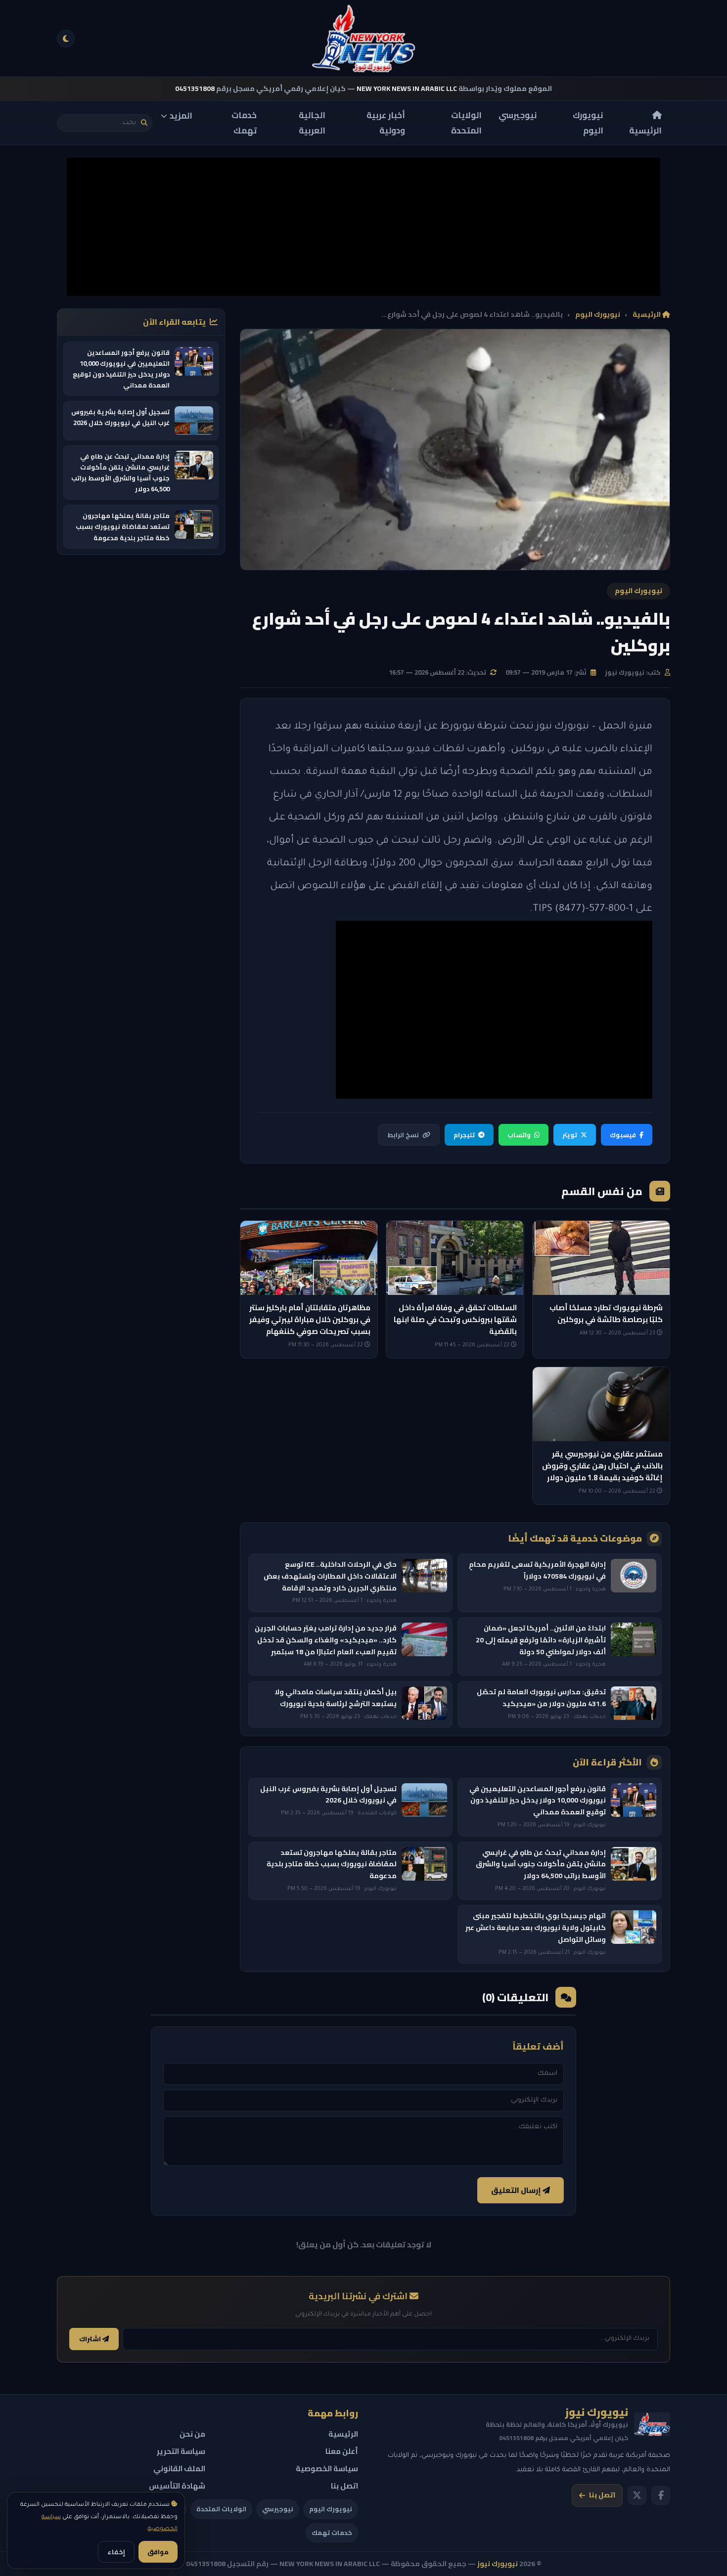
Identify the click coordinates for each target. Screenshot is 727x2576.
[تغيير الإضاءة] (66, 39)
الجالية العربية (312, 123)
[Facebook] (661, 2495)
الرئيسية (645, 130)
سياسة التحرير (181, 2451)
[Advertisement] (363, 227)
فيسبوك (623, 1135)
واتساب (519, 1135)
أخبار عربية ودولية (386, 123)
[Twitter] (637, 2495)
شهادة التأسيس (177, 2486)
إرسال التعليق (517, 2190)
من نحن (192, 2434)
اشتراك (91, 2339)
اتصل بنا (602, 2495)
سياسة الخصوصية (327, 2469)
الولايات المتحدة (466, 123)
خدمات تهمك (244, 123)
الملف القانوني (179, 2469)
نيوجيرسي (518, 115)
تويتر (570, 1135)
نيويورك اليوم (588, 123)
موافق (158, 2552)
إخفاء (116, 2552)
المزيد (181, 116)
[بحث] (144, 123)
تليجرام (464, 1135)
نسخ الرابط (403, 1135)
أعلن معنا (342, 2451)
